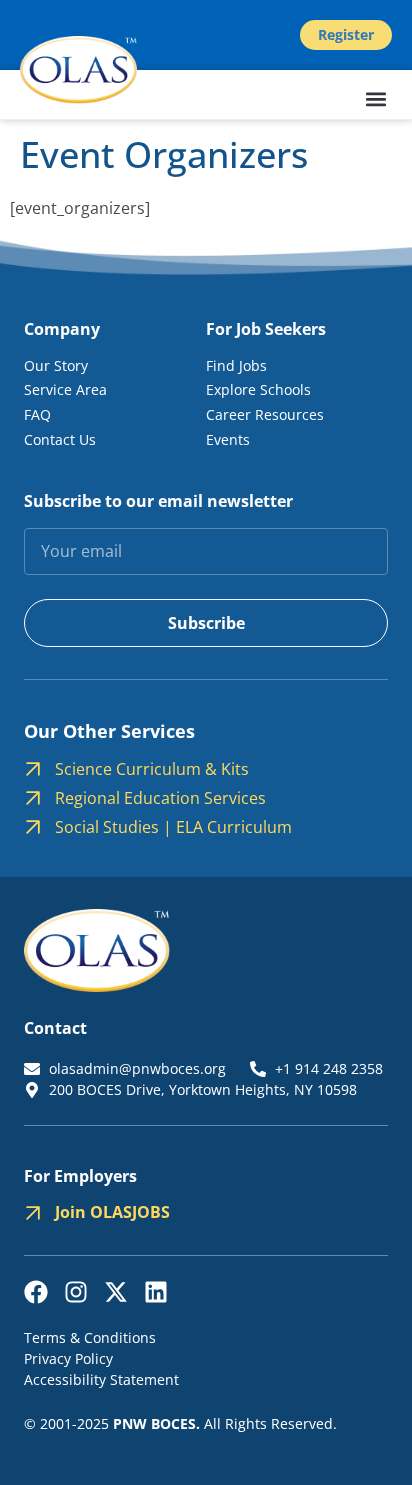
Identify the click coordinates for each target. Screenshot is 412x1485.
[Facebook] (36, 1292)
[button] (375, 99)
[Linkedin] (156, 1292)
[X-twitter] (116, 1292)
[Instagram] (76, 1292)
